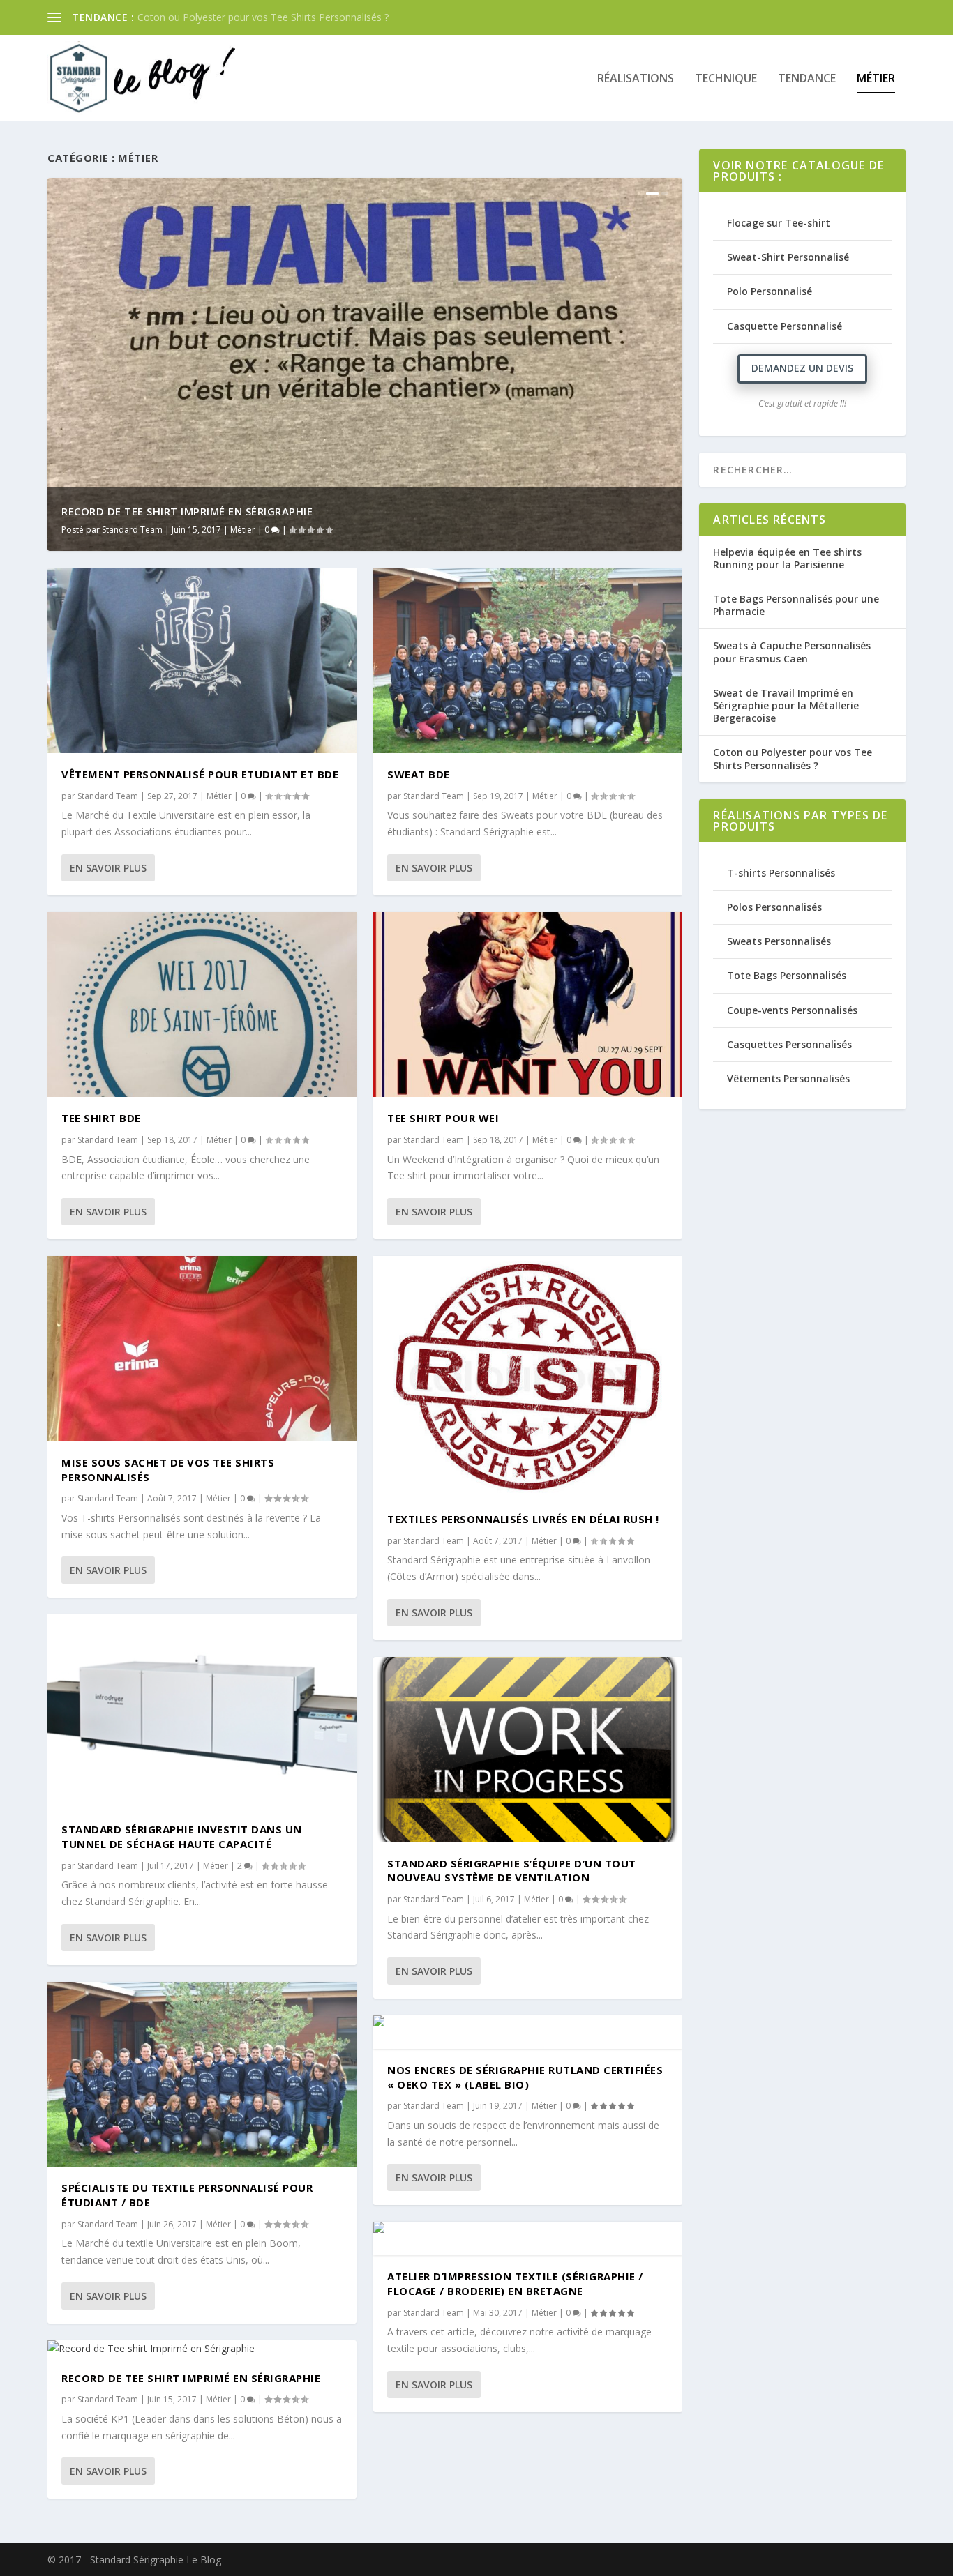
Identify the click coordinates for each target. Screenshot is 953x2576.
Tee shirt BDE (101, 1118)
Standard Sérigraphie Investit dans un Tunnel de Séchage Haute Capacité (182, 1836)
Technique (726, 79)
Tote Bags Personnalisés (787, 975)
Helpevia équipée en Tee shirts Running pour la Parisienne (787, 558)
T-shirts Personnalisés (781, 873)
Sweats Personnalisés (779, 941)
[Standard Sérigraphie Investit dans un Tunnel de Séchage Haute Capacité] (202, 1711)
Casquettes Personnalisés (789, 1044)
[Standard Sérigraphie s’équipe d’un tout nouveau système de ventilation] (528, 1750)
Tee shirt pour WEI (443, 1118)
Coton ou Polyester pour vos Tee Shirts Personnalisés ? (793, 758)
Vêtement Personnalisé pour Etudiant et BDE (200, 774)
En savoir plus (108, 868)
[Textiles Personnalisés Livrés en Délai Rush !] (528, 1377)
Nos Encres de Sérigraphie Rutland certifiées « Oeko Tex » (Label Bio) (525, 2077)
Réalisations (636, 79)
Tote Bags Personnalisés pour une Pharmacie (796, 605)
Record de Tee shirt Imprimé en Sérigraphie (187, 511)
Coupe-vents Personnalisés (792, 1010)
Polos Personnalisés (774, 907)
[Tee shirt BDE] (202, 1005)
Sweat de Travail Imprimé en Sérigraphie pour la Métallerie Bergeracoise (786, 705)
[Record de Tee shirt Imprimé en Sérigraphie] (202, 2349)
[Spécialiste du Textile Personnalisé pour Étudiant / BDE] (202, 2075)
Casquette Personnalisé (785, 326)
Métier (876, 79)
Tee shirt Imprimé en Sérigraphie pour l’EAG (235, 17)
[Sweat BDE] (528, 660)
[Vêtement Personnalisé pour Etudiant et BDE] (202, 660)
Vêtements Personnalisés (788, 1078)
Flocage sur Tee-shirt (779, 223)
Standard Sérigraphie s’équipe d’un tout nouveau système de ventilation (512, 1871)
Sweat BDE (419, 774)
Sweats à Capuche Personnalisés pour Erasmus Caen (792, 652)
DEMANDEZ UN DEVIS (802, 368)
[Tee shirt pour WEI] (528, 1005)
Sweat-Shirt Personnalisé (788, 257)
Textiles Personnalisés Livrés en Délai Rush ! (523, 1519)
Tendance (807, 79)
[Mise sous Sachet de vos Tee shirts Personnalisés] (202, 1349)
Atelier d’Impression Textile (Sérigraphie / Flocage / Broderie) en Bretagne (515, 2283)
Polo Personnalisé (770, 291)
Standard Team (132, 530)
